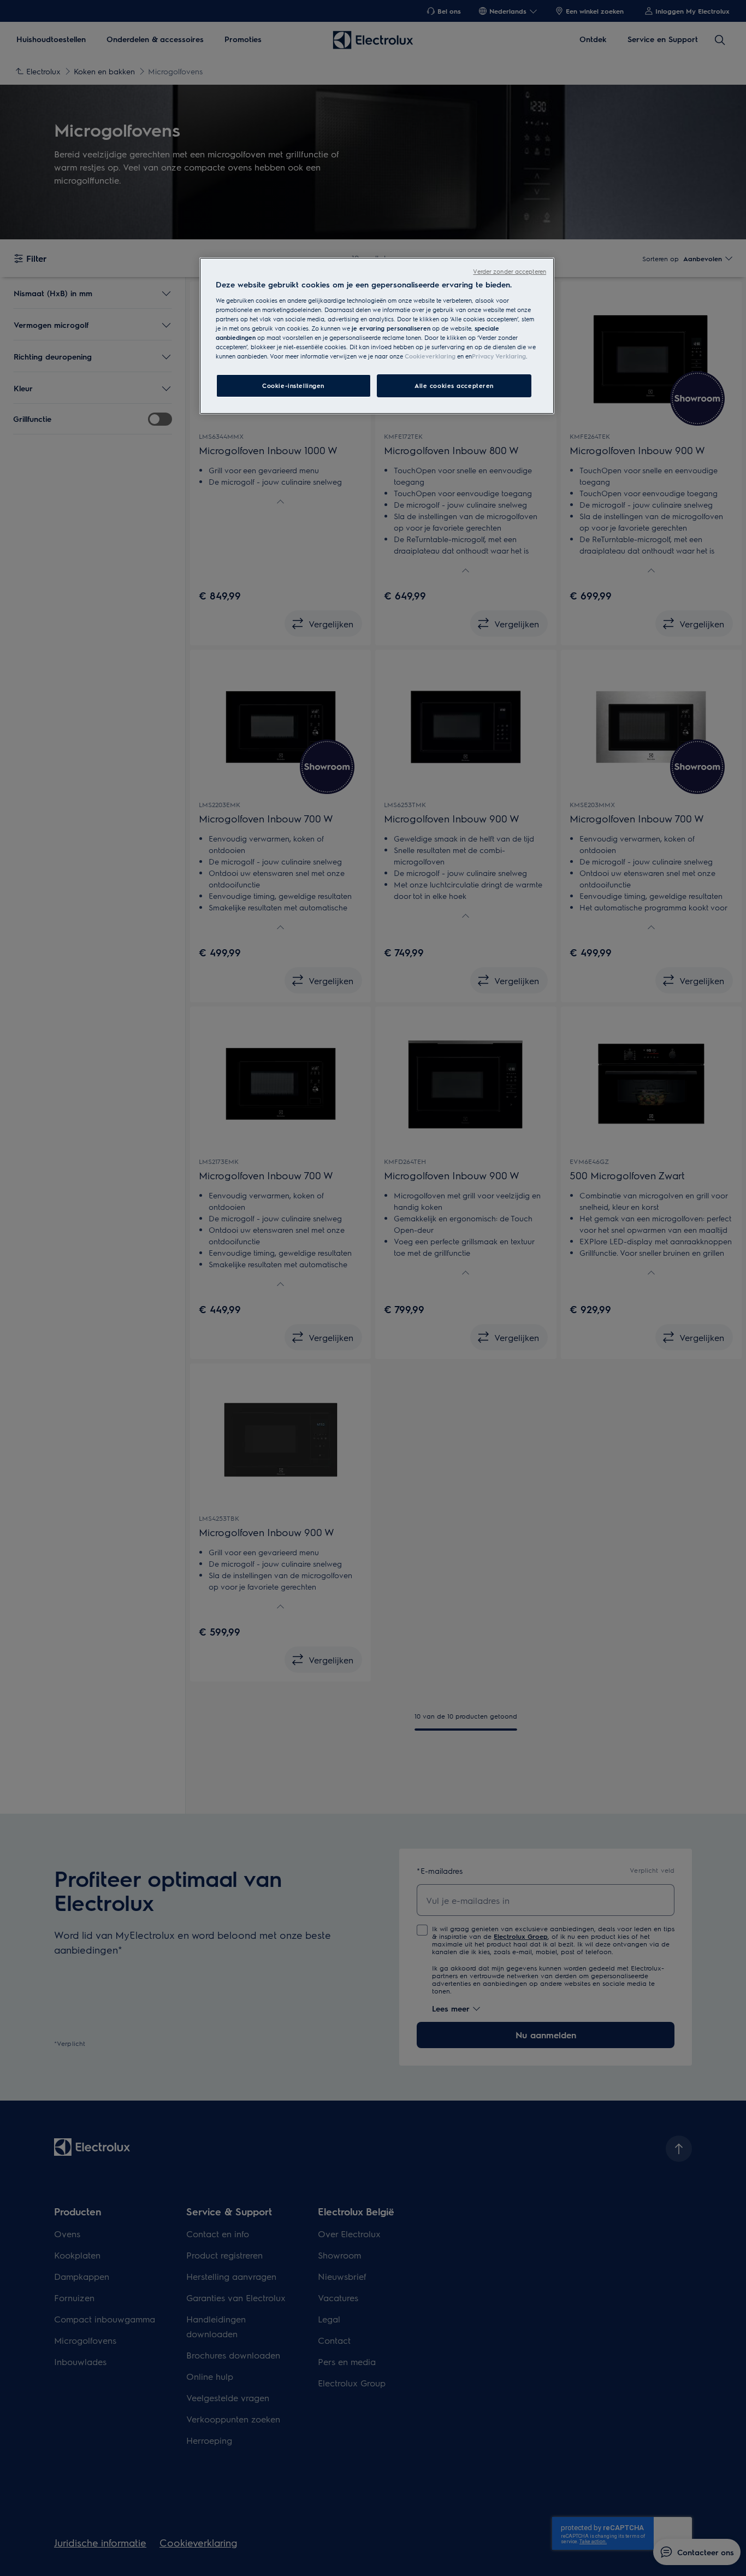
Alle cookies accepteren (454, 386)
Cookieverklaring (430, 356)
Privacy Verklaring (499, 356)
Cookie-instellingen (293, 386)
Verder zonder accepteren (510, 271)
